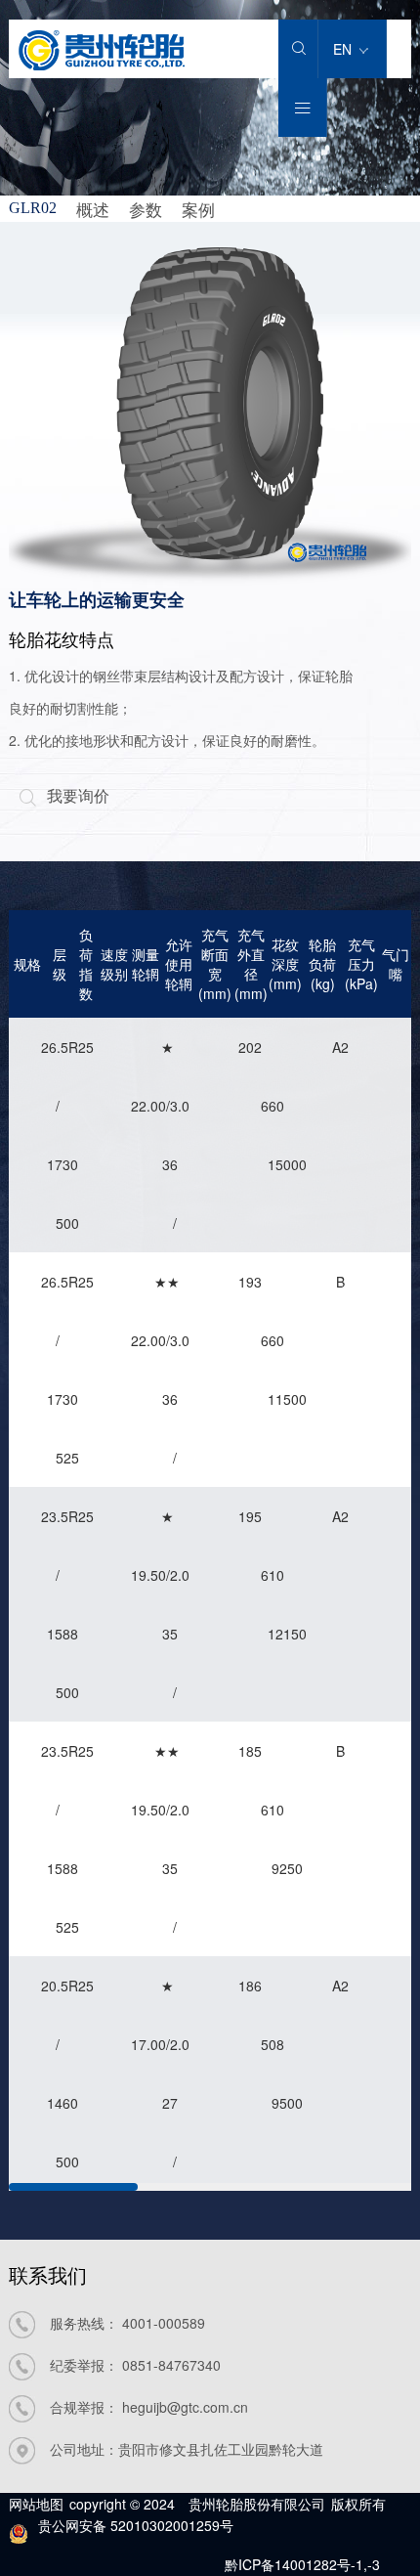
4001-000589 (164, 2323)
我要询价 (64, 795)
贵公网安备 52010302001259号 (136, 2525)
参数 (146, 209)
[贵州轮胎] (102, 64)
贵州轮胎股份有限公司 (257, 2504)
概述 (93, 209)
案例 (198, 209)
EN (344, 49)
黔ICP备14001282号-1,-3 (302, 2564)
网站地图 (36, 2504)
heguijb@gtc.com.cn (185, 2407)
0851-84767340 (171, 2365)
